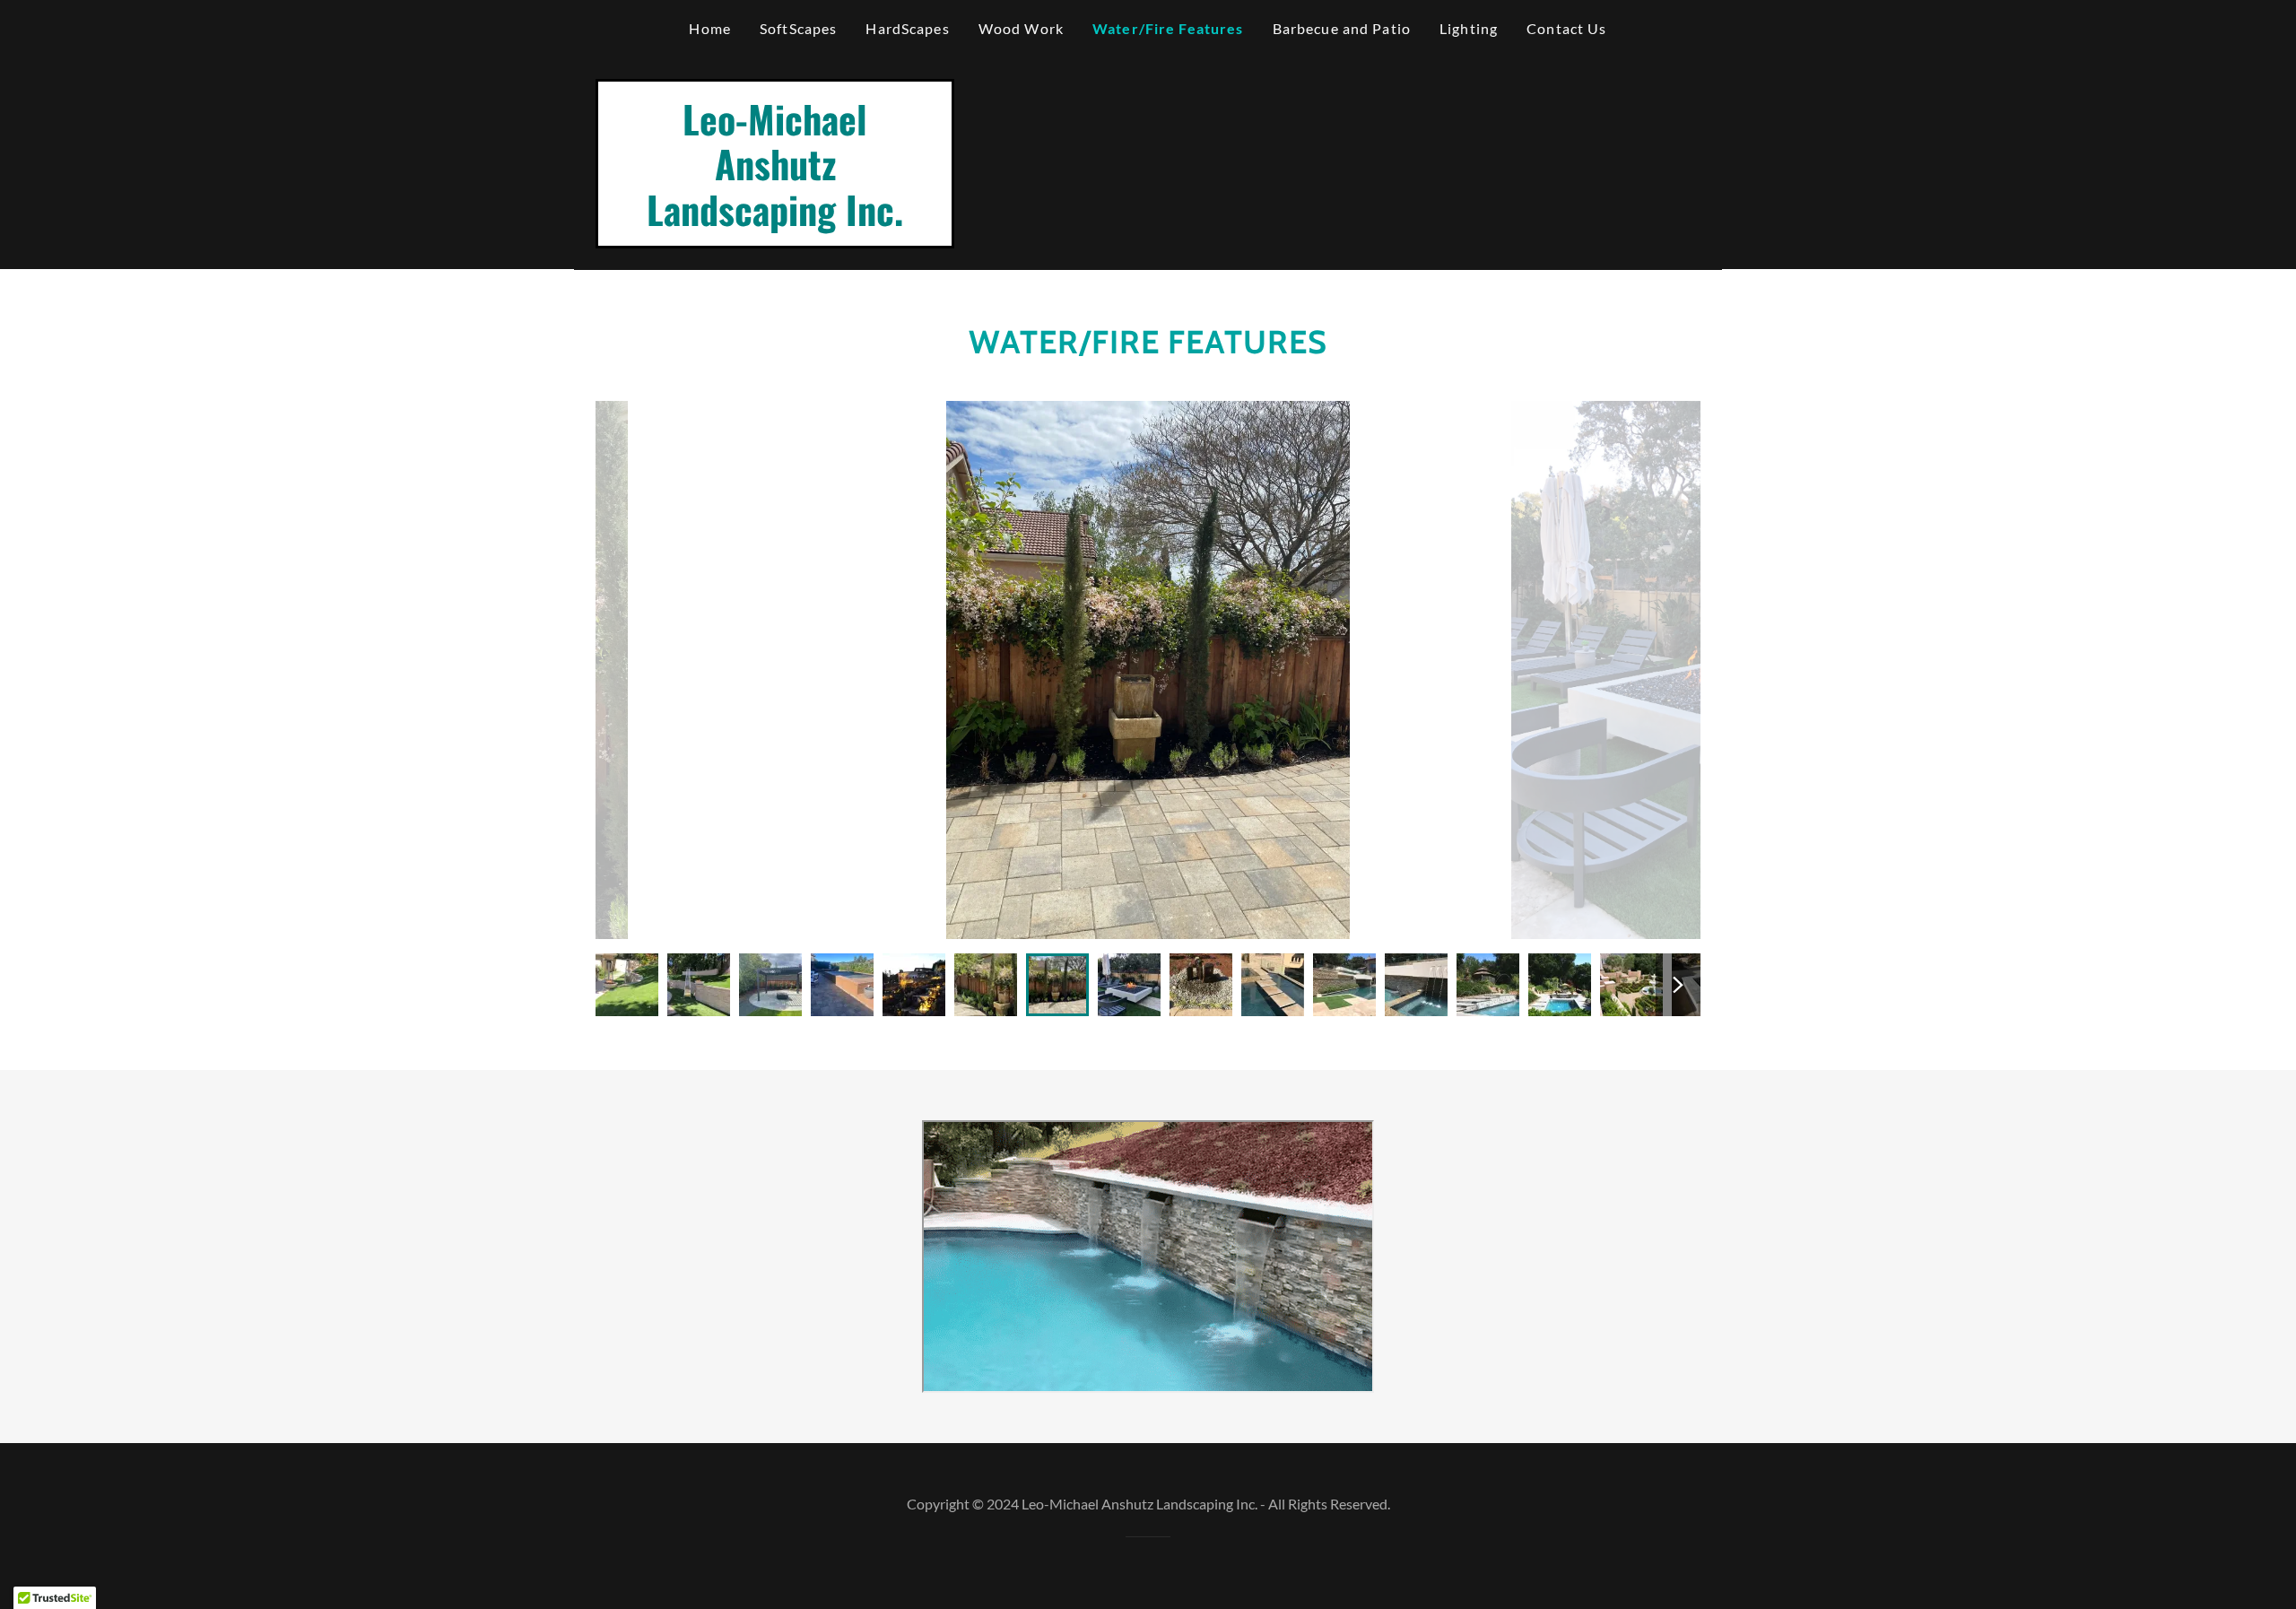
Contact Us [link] (1566, 28)
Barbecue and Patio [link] (1342, 28)
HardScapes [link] (907, 28)
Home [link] (710, 28)
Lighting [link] (1469, 28)
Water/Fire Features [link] (1168, 28)
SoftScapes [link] (798, 28)
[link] (775, 220)
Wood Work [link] (1021, 28)
